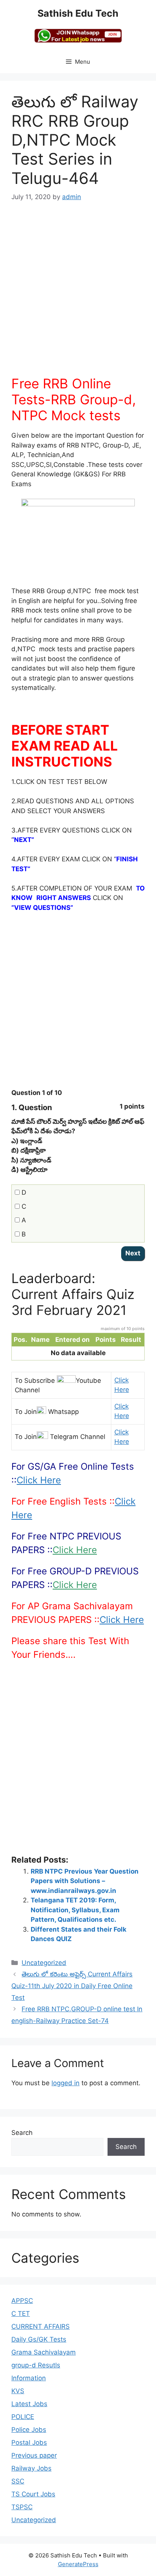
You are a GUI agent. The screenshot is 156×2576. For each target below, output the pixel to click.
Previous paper (34, 2455)
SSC (18, 2481)
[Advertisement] (78, 294)
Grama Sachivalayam (44, 2352)
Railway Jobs (31, 2468)
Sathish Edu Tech (78, 13)
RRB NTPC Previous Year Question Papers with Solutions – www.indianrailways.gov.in (85, 1881)
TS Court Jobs (33, 2494)
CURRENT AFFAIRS (41, 2326)
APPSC (22, 2301)
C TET (21, 2314)
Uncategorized (44, 1963)
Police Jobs (29, 2430)
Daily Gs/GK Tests (39, 2339)
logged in (66, 2083)
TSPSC (22, 2507)
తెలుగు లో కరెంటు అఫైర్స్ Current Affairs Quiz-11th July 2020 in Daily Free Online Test (72, 1986)
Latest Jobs (29, 2404)
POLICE (23, 2417)
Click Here (39, 1480)
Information (29, 2378)
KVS (18, 2391)
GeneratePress (78, 2564)
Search (22, 2133)
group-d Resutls (36, 2365)
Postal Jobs (29, 2442)
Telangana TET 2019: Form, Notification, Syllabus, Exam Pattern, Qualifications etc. (75, 1910)
